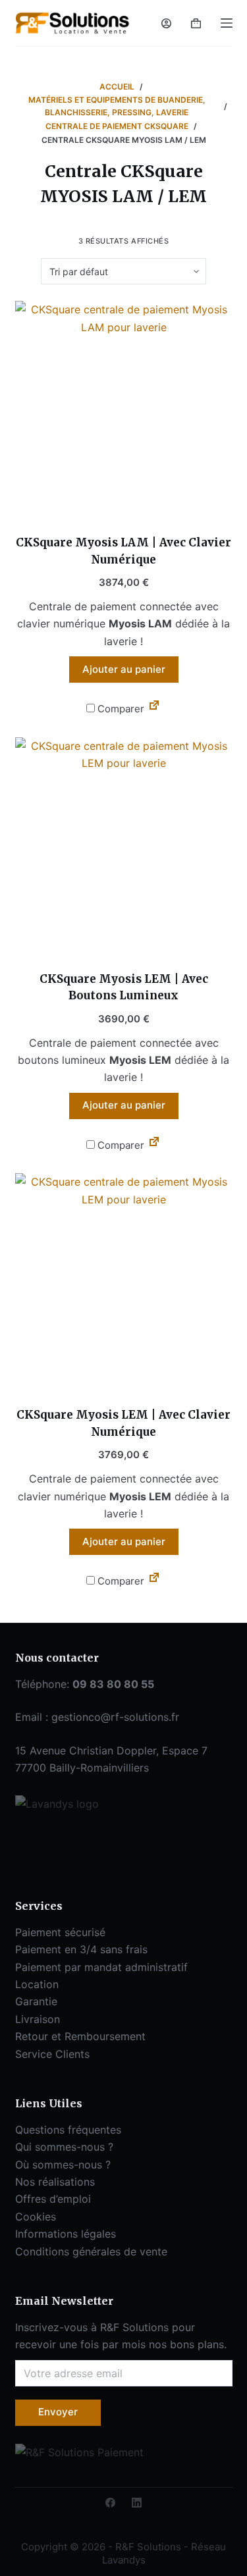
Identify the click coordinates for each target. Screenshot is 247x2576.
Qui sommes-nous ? (64, 2147)
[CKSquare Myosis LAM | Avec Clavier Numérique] (124, 409)
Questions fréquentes (68, 2130)
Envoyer (58, 2412)
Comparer (120, 709)
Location (37, 1984)
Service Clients (52, 2054)
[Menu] (227, 23)
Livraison (38, 2019)
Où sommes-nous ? (63, 2165)
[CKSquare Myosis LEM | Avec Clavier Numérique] (124, 1282)
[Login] (166, 23)
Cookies (36, 2217)
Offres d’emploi (53, 2199)
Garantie (36, 2001)
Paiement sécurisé (60, 1932)
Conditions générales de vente (91, 2251)
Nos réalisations (55, 2182)
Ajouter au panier (124, 669)
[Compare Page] (154, 708)
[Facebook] (110, 2503)
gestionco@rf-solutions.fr (115, 1717)
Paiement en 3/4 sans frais (81, 1949)
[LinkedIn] (137, 2503)
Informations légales (66, 2234)
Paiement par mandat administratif (101, 1967)
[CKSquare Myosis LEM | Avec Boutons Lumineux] (124, 846)
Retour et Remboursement (80, 2036)
